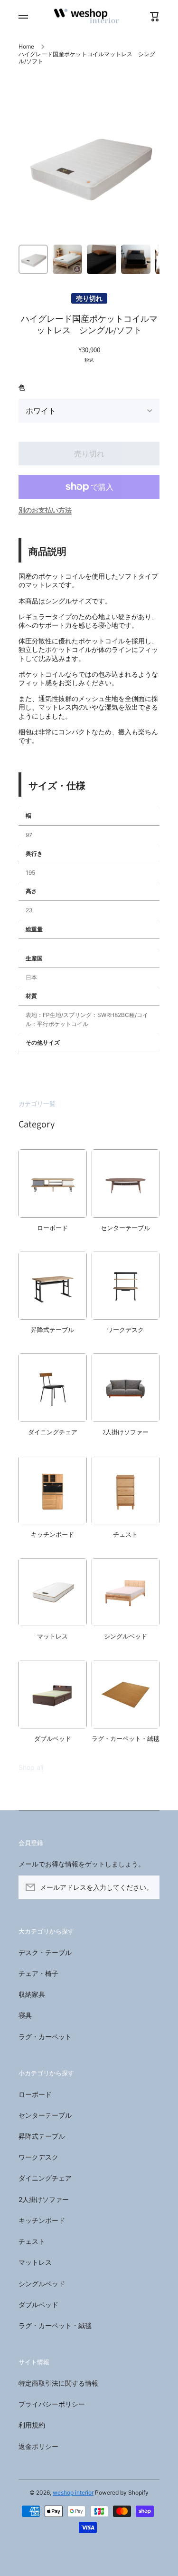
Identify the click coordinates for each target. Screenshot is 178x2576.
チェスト (32, 2241)
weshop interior (73, 2492)
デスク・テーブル (45, 1952)
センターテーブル (45, 2115)
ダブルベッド (38, 2305)
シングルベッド (42, 2284)
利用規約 (32, 2425)
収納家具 (32, 1994)
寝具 (25, 2015)
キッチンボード (42, 2220)
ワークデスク (38, 2157)
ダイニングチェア (45, 2178)
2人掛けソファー (44, 2199)
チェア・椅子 (38, 1973)
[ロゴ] (89, 17)
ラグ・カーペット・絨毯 (55, 2325)
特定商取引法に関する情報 (58, 2383)
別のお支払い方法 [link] (45, 510)
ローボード (35, 2094)
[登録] (148, 1887)
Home (26, 46)
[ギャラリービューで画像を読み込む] (33, 259)
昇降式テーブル (42, 2136)
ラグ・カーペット (45, 2037)
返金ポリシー (38, 2446)
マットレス (35, 2262)
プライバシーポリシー (52, 2404)
